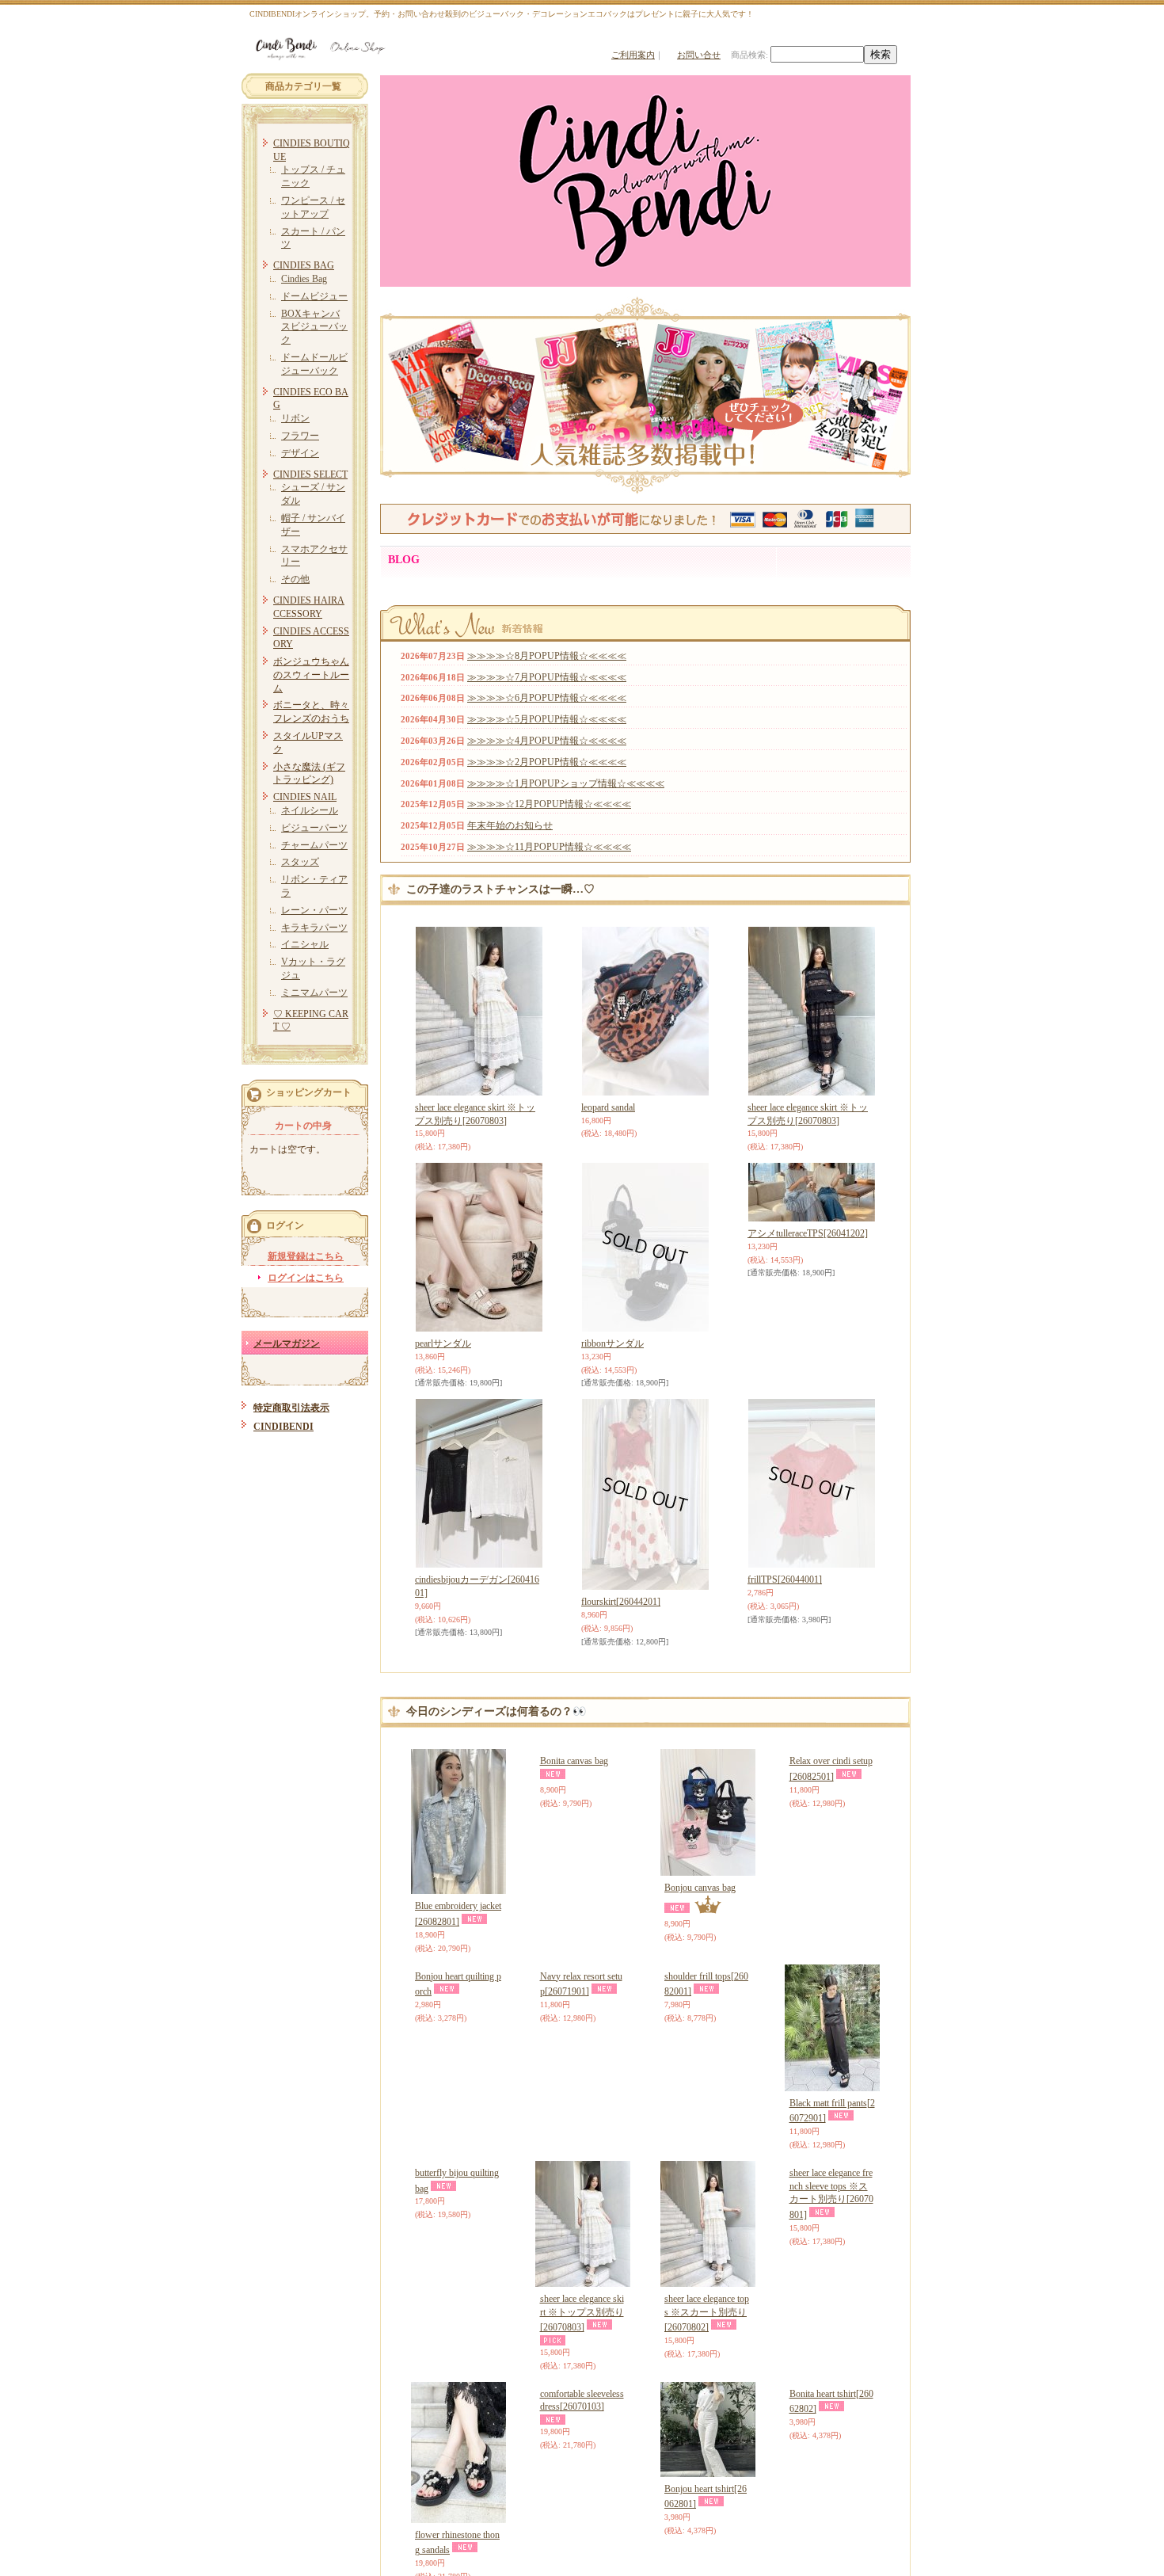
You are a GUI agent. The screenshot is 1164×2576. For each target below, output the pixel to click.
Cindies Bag (304, 279)
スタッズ (300, 862)
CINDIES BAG (304, 265)
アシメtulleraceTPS (808, 1233)
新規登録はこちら (306, 1256)
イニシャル (305, 944)
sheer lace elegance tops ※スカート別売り (707, 2313)
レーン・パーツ (314, 910)
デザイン (300, 453)
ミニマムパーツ (314, 993)
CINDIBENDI (283, 1427)
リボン (295, 418)
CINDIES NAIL (305, 797)
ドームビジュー (314, 296)
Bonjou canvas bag (700, 1888)
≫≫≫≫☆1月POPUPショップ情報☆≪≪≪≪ (566, 783)
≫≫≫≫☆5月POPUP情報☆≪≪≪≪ (547, 719)
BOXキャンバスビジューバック (314, 327)
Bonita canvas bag (574, 1888)
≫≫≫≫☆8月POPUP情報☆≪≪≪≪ (547, 656)
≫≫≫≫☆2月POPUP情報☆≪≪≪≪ (547, 762)
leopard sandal (608, 1107)
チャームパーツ (314, 845)
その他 (295, 579)
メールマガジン (287, 1343)
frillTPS (785, 1580)
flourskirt (621, 1602)
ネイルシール (310, 810)
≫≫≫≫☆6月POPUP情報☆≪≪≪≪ (547, 698)
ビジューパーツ (314, 828)
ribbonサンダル (612, 1343)
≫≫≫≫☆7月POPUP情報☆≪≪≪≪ (547, 677)
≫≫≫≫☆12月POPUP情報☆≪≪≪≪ (549, 804)
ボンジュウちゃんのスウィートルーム (311, 675)
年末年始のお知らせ (510, 825)
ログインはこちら (306, 1278)
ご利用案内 (633, 55)
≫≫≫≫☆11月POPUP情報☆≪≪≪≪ (549, 847)
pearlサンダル (443, 1343)
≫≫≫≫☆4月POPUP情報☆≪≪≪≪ (547, 741)
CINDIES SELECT (310, 474)
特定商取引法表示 (291, 1408)
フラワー (300, 436)
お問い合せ (699, 55)
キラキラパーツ (314, 928)
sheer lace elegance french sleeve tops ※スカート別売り (831, 2320)
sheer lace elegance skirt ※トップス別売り (582, 2313)
